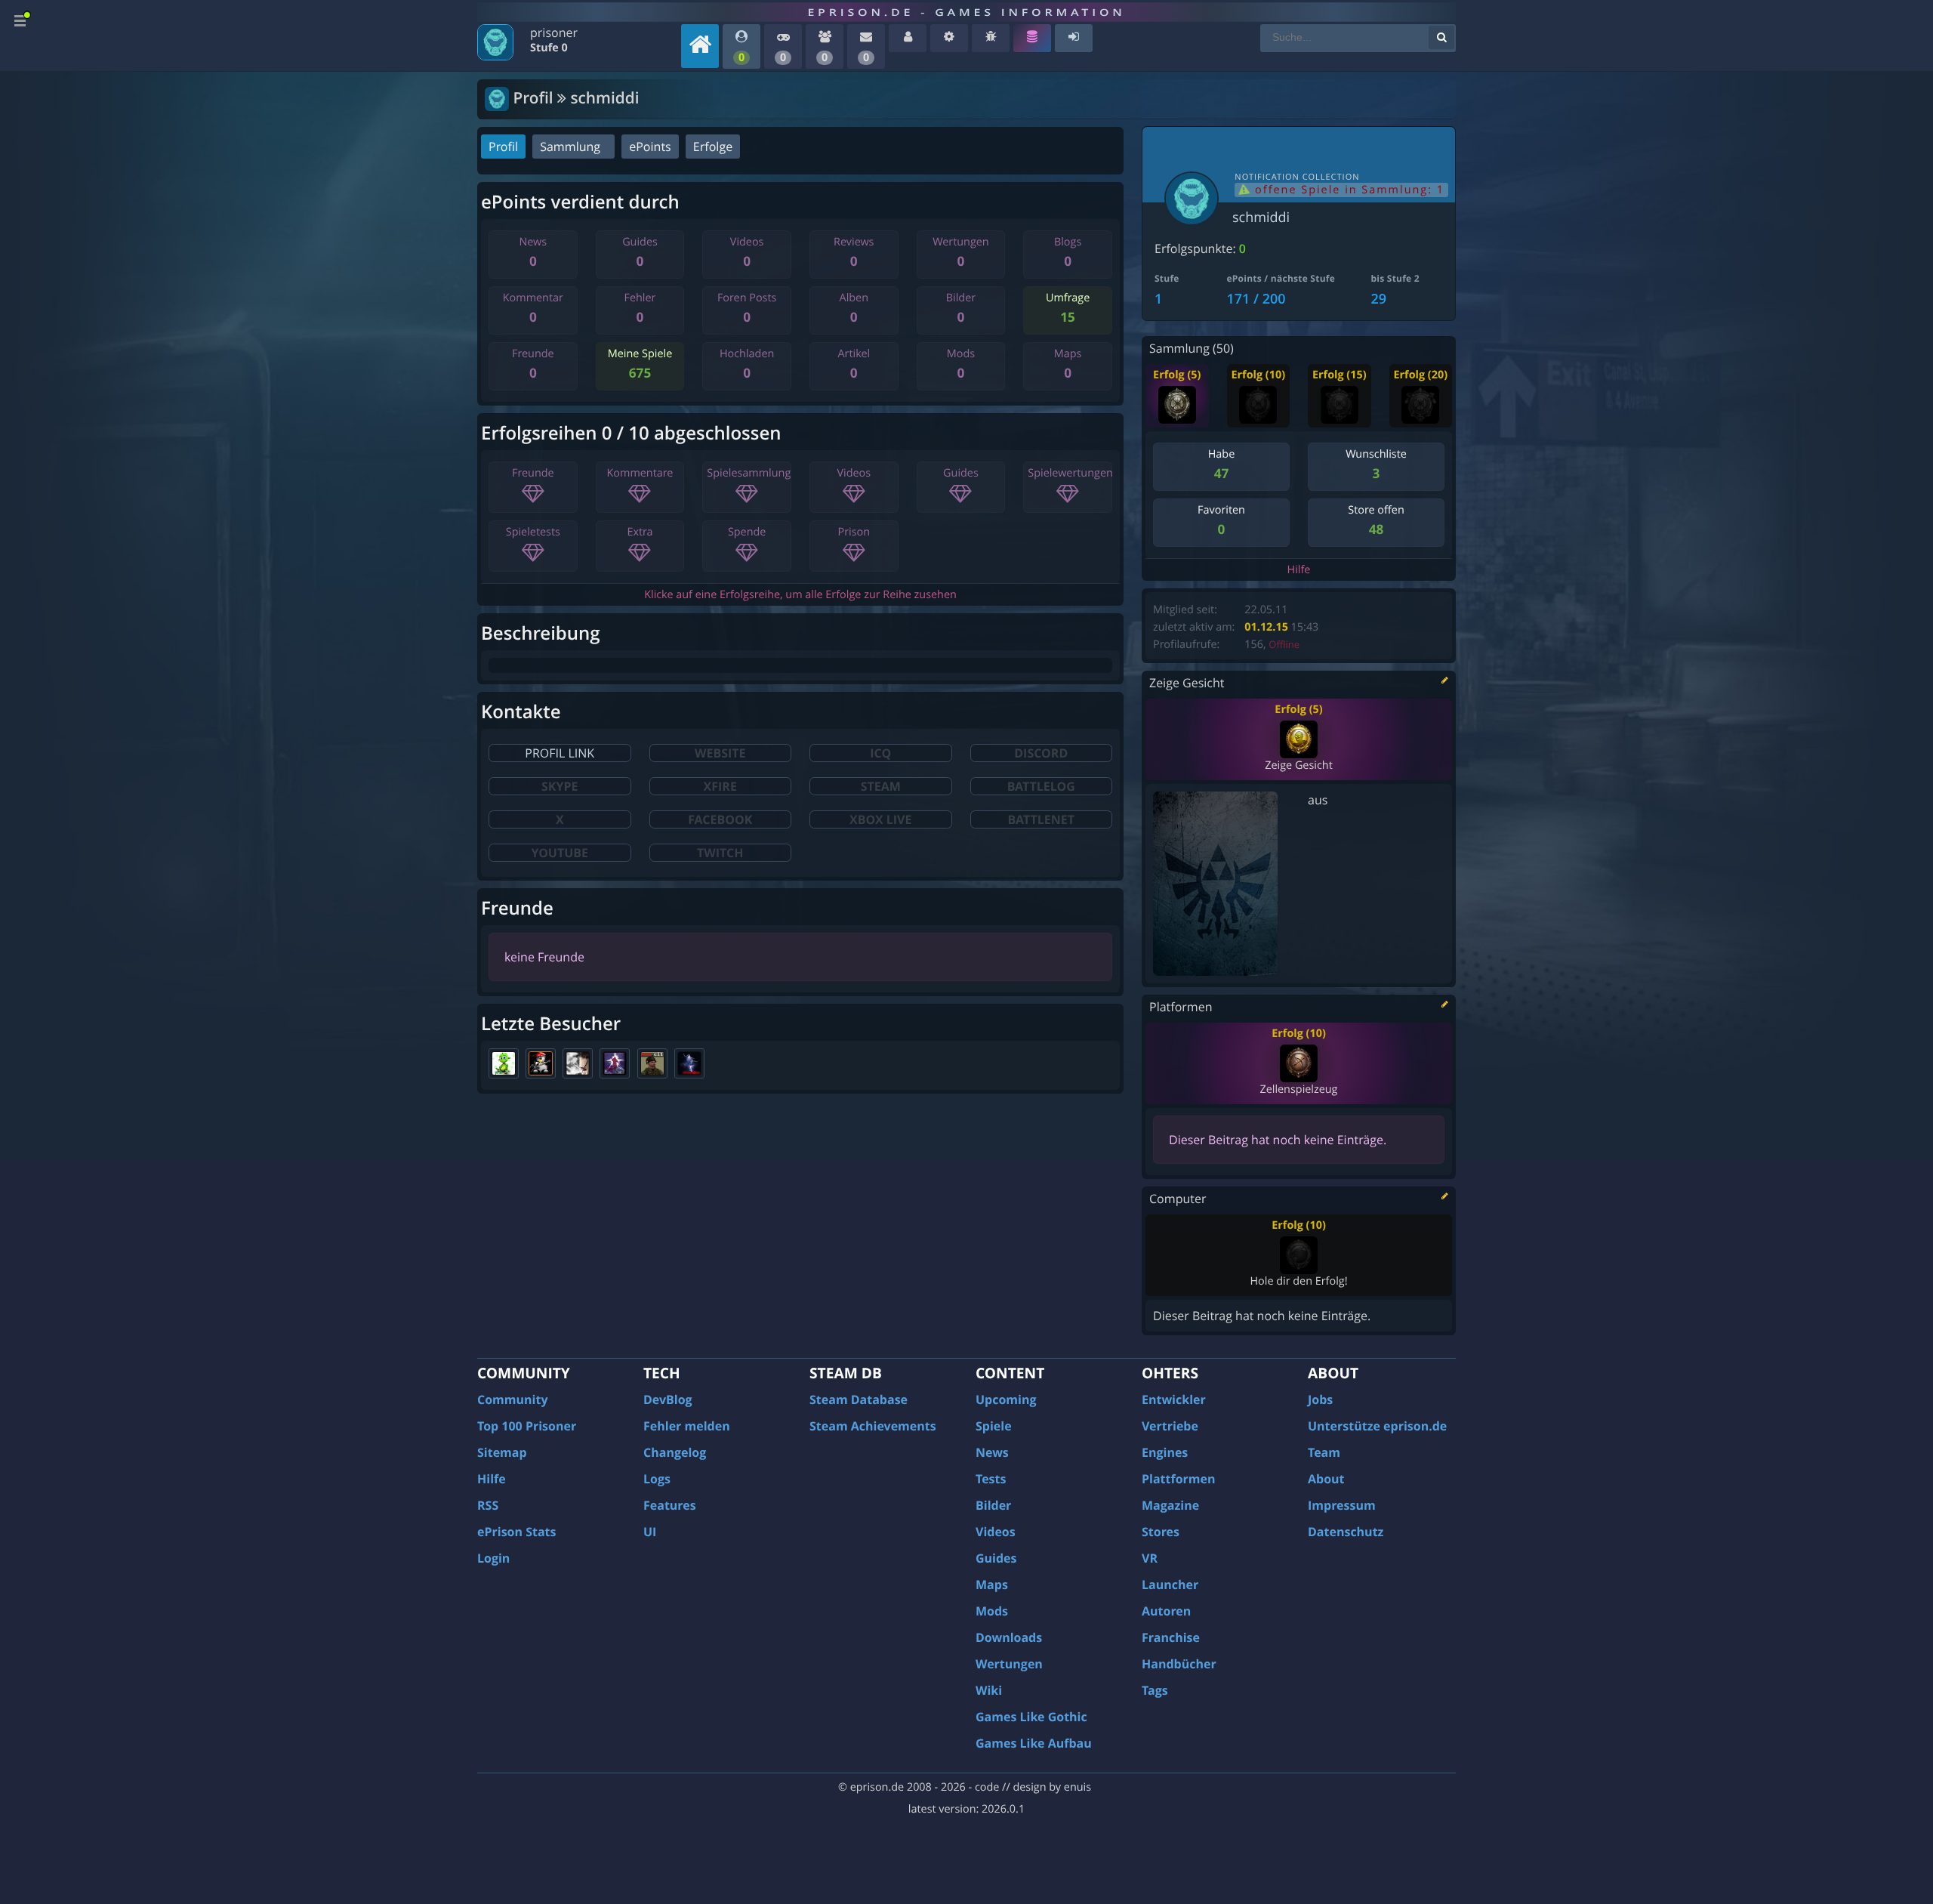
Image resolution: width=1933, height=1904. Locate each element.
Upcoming (1006, 1399)
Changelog (675, 1452)
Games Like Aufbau (1034, 1743)
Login (493, 1558)
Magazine (1170, 1505)
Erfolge (713, 147)
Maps (992, 1585)
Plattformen (1179, 1479)
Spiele (994, 1426)
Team (1324, 1452)
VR (1150, 1558)
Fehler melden (687, 1426)
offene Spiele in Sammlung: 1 (1347, 190)
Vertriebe (1170, 1426)
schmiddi (1261, 218)
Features (670, 1505)
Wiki (989, 1690)
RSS (488, 1505)
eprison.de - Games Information (966, 12)
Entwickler (1174, 1399)
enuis (1077, 1787)
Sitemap (502, 1452)
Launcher (1170, 1585)
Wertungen (1009, 1664)
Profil (503, 147)
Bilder (993, 1505)
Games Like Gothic (1031, 1717)
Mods (992, 1611)
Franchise (1171, 1637)
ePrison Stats (517, 1532)
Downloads (1009, 1637)
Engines (1165, 1452)
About (1326, 1479)
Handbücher (1179, 1664)
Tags (1155, 1690)
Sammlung (570, 147)
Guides (996, 1558)
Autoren (1166, 1611)
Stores (1161, 1532)
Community (512, 1399)
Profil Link (560, 753)
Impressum (1342, 1505)
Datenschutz (1346, 1532)
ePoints (650, 147)
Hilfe (1299, 570)
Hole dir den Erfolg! (1298, 1281)
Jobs (1320, 1399)
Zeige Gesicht (1298, 765)
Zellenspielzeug (1298, 1089)
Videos (996, 1532)
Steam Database (859, 1399)
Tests (991, 1479)
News (992, 1452)
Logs (657, 1479)
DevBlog (668, 1399)
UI (650, 1532)
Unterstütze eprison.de (1377, 1426)
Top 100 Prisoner (527, 1426)
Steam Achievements (873, 1426)
